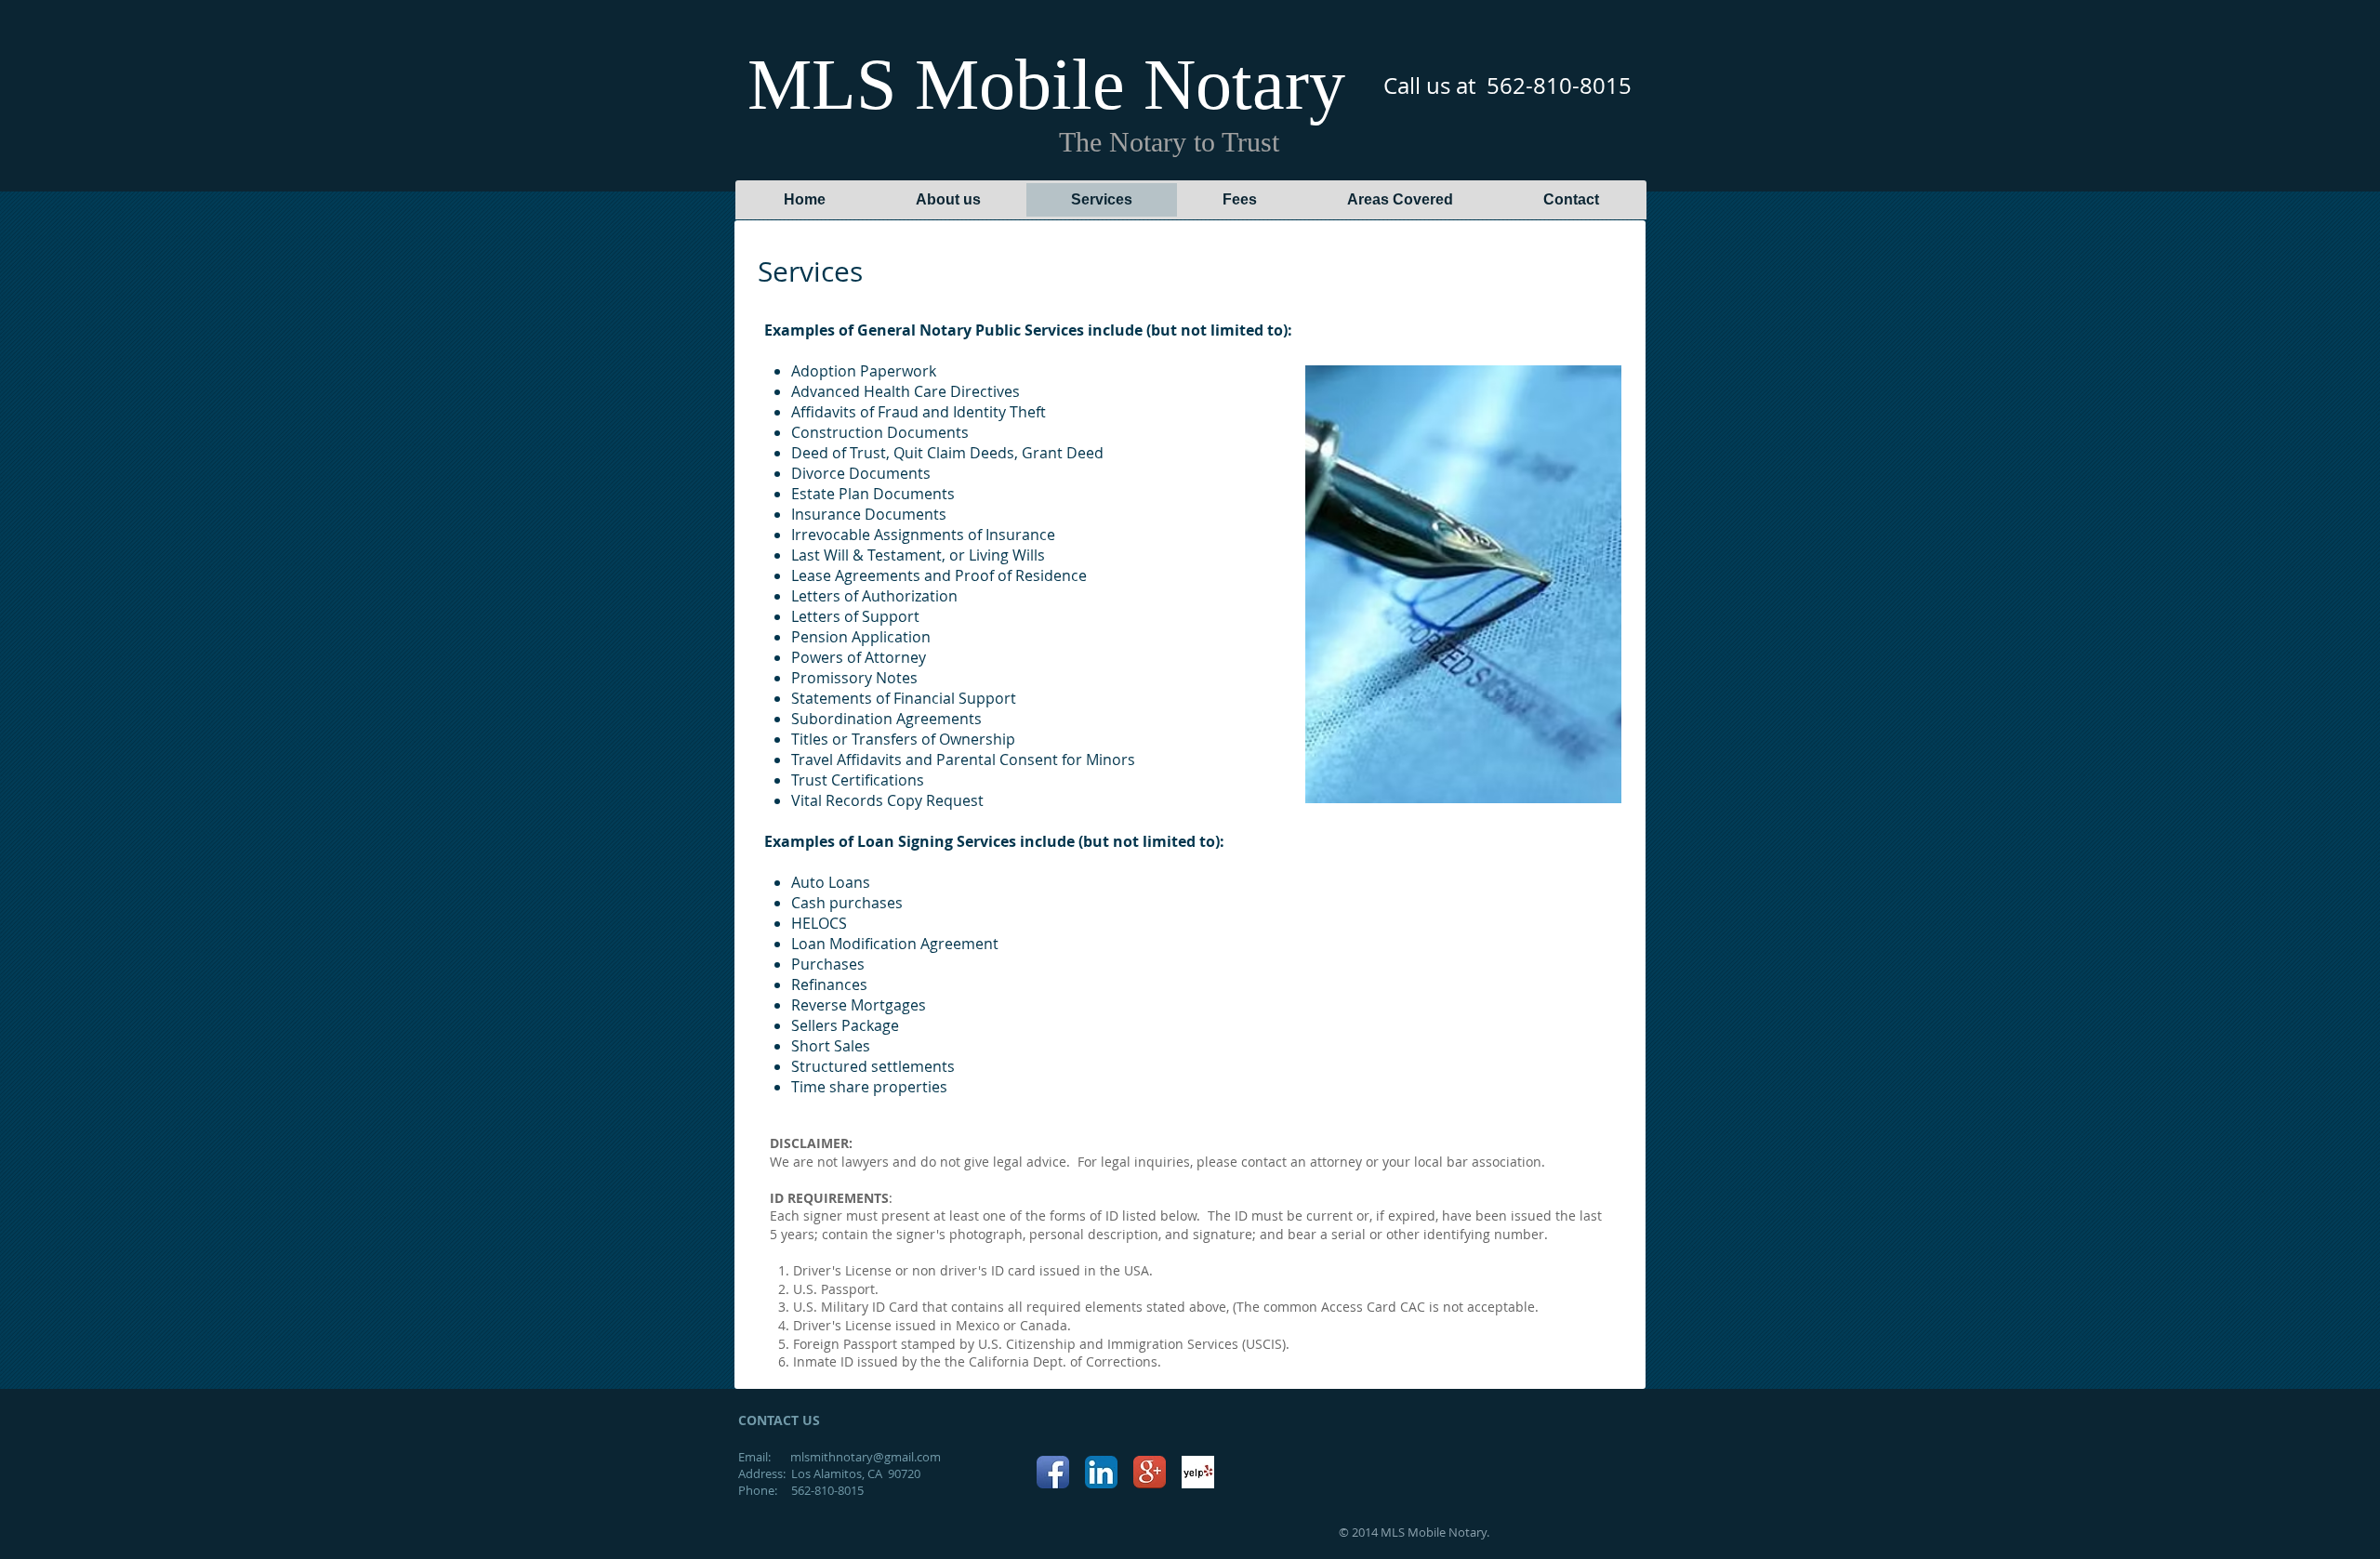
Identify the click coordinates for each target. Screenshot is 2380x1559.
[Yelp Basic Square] (1198, 1472)
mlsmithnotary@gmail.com (866, 1457)
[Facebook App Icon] (1053, 1472)
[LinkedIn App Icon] (1101, 1472)
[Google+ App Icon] (1150, 1472)
